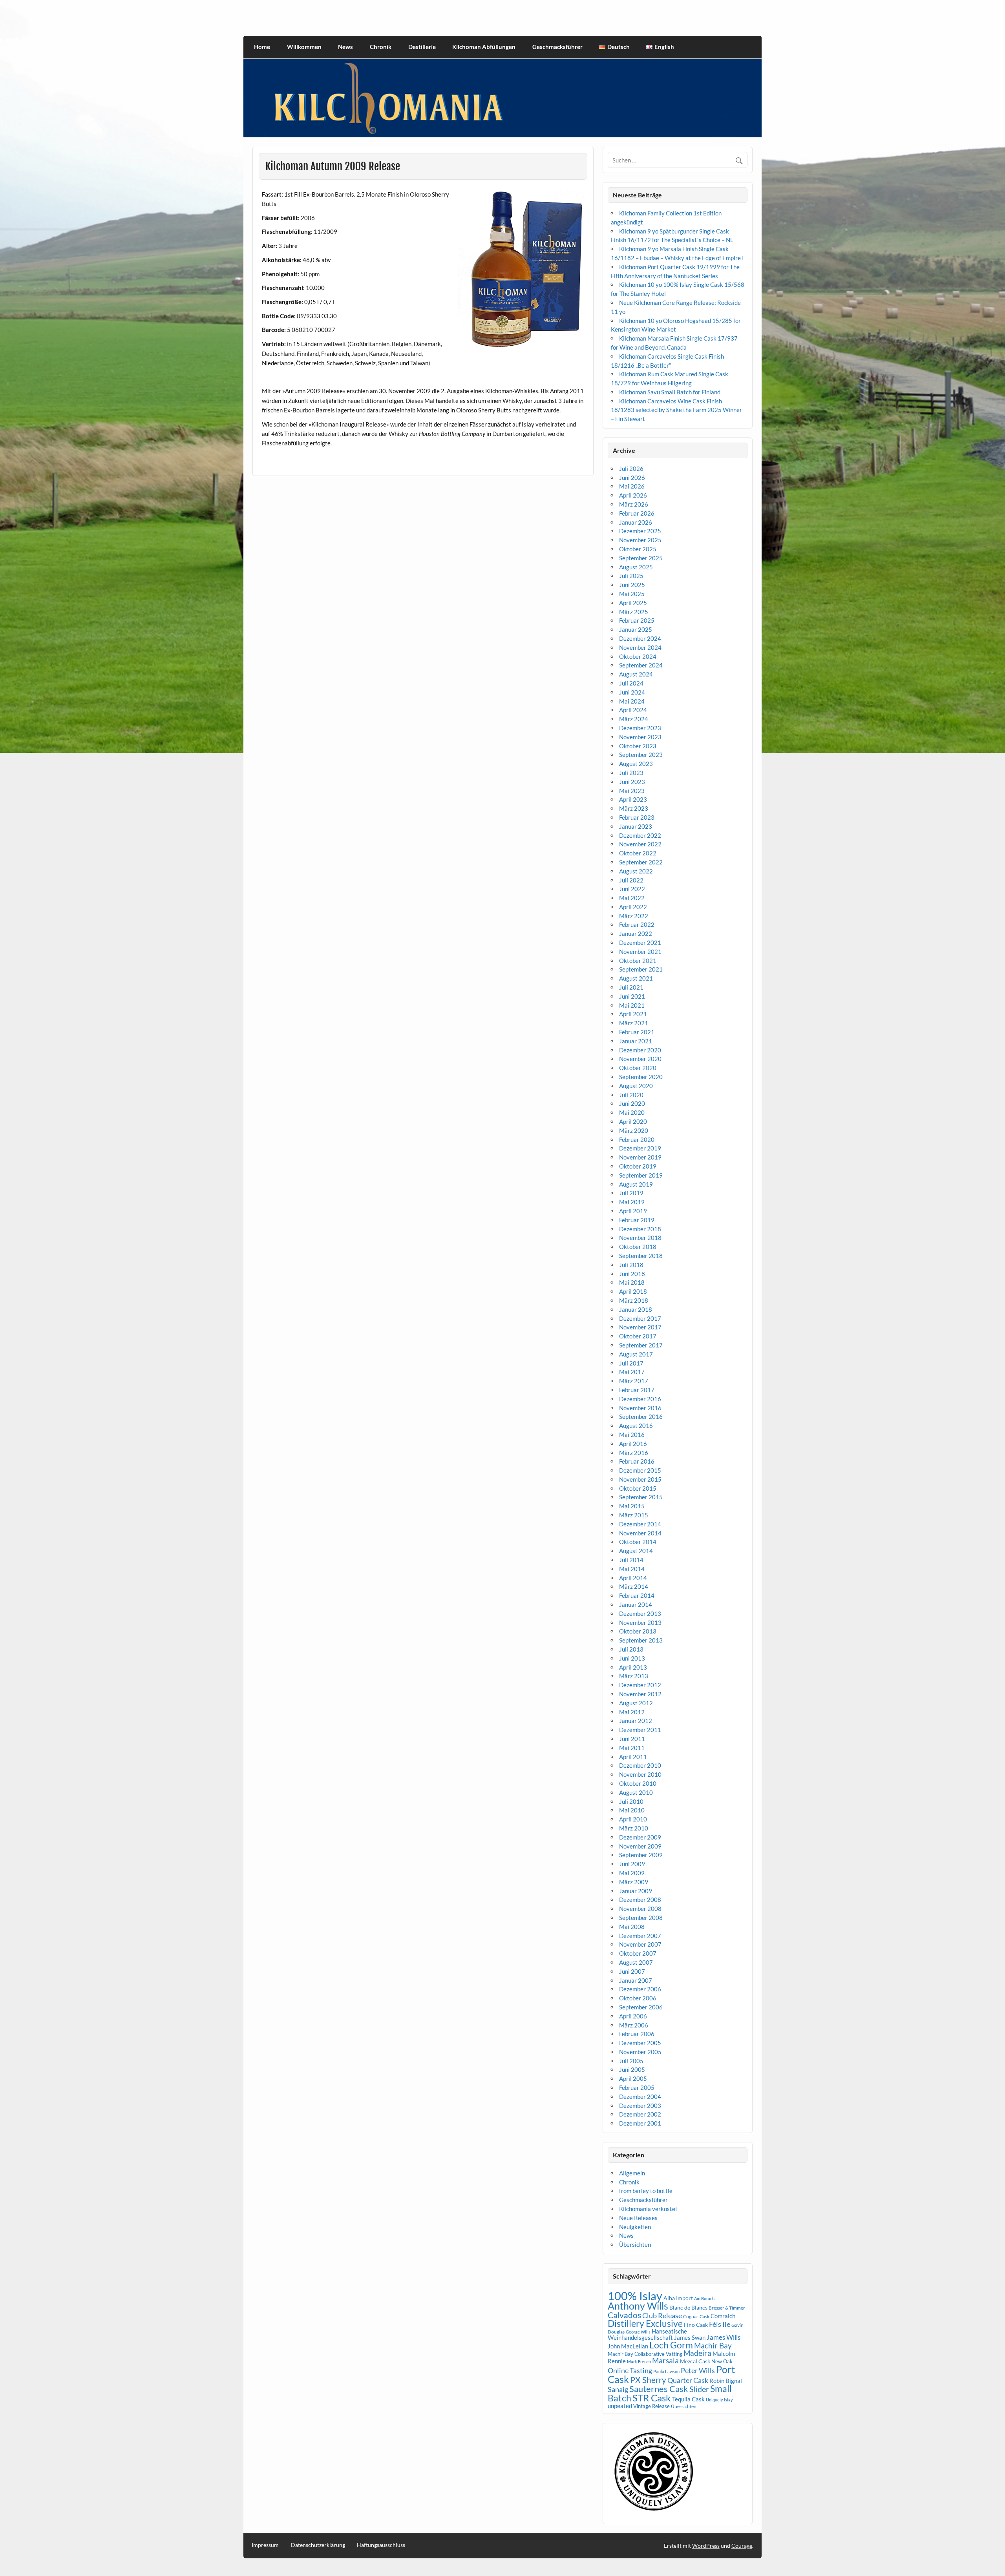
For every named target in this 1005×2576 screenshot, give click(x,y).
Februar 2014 (637, 1595)
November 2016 (640, 1408)
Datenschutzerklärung (318, 2545)
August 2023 (636, 764)
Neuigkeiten (635, 2227)
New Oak (722, 2361)
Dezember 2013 (640, 1613)
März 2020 (634, 1130)
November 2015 (640, 1479)
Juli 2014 (631, 1560)
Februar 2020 (637, 1139)
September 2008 (641, 1918)
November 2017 (640, 1327)
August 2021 (636, 978)
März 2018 (634, 1300)
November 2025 (640, 540)
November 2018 (640, 1238)
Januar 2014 (636, 1604)
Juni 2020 (632, 1103)
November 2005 (640, 2052)
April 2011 (633, 1757)
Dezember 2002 (640, 2114)
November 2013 (640, 1623)
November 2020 (640, 1059)
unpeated (620, 2406)
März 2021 (634, 1023)
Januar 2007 (636, 1980)
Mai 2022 (632, 898)
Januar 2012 (636, 1721)
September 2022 (641, 862)
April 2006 (633, 2016)
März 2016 (634, 1453)
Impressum (265, 2545)
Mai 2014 (632, 1569)
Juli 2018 (631, 1265)
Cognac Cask (696, 2316)
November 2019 (640, 1157)
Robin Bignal (726, 2381)
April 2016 (633, 1444)
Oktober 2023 (638, 746)
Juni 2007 (632, 1971)
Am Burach (704, 2298)
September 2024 (641, 665)
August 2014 (636, 1551)
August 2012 (636, 1703)
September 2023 (641, 755)
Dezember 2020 (640, 1050)
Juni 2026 (632, 478)
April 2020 (633, 1121)
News (345, 47)
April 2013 (633, 1667)
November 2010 (640, 1774)
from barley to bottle (646, 2191)
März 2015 (634, 1515)
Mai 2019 (632, 1202)
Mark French (639, 2362)
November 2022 (640, 844)
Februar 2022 (637, 924)
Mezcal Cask (695, 2361)
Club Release (662, 2316)
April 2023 (633, 799)
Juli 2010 (631, 1801)
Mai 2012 (632, 1712)
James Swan (690, 2338)
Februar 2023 (637, 817)
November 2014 (640, 1533)
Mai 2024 (632, 701)
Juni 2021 (632, 996)
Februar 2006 (637, 2034)
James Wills (724, 2337)
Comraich (723, 2316)
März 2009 (634, 1882)
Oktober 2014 (638, 1542)
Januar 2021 (636, 1041)
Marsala (665, 2360)
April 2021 (633, 1014)
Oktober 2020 (638, 1068)
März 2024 (634, 719)
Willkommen (304, 47)
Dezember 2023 (640, 728)
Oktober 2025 (638, 549)
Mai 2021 (632, 1005)
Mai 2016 (632, 1435)
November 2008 (640, 1909)
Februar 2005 (637, 2087)
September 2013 (641, 1640)
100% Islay (635, 2296)
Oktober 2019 (638, 1166)
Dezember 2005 (640, 2043)
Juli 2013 (631, 1649)
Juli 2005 (631, 2061)
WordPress (706, 2546)
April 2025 (633, 603)
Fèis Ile (720, 2324)
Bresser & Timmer (727, 2308)
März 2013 (634, 1676)
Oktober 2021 (638, 961)
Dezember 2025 (640, 531)
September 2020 (641, 1077)
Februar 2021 (637, 1032)
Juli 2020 (631, 1095)
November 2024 (640, 647)
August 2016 (636, 1426)
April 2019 (633, 1211)
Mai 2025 (632, 594)
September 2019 (641, 1175)
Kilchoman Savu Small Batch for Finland (670, 392)
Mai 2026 (632, 486)
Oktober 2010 (638, 1783)
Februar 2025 (637, 620)
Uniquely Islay (719, 2400)
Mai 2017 (632, 1372)
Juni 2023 (632, 782)
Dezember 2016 (640, 1399)
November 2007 (640, 1944)
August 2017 (636, 1354)
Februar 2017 (637, 1390)
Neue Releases (638, 2218)
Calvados (624, 2315)
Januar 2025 (636, 629)
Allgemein (632, 2173)
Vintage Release (651, 2406)
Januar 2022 (636, 933)
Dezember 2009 (640, 1837)
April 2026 (633, 495)
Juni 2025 (632, 585)
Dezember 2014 (640, 1524)
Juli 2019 (631, 1193)
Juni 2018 (632, 1274)
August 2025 (636, 567)
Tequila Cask (688, 2399)
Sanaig (618, 2389)
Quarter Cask (688, 2380)
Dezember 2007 (640, 1936)
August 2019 (636, 1184)
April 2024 (633, 710)
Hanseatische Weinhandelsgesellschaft (647, 2334)
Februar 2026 (637, 513)
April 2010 (633, 1819)
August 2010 (636, 1792)
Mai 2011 (632, 1748)
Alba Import (678, 2298)
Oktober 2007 (638, 1953)
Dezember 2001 (640, 2123)
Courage (742, 2546)
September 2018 (641, 1256)
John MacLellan (628, 2346)
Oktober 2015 (638, 1488)
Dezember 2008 (640, 1900)
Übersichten (635, 2244)
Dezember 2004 (640, 2097)
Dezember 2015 (640, 1470)
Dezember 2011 (640, 1730)
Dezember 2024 (640, 638)
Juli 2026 (631, 469)
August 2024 (636, 674)
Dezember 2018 (640, 1229)
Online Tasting (630, 2371)
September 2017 (641, 1345)
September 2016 (641, 1417)
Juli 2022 (631, 880)
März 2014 (634, 1586)
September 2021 (641, 969)
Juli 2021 (631, 987)
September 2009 (641, 1855)
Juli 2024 (631, 683)
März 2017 (634, 1381)
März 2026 (634, 504)
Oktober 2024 (638, 656)
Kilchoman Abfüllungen (484, 47)
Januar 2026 (636, 522)
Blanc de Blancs (688, 2307)
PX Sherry (648, 2380)
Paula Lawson (666, 2371)
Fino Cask (696, 2325)
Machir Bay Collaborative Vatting (645, 2354)
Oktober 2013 (638, 1631)
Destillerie (422, 47)
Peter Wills (698, 2370)
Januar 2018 (636, 1309)
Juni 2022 (632, 889)
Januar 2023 (636, 826)
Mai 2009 (632, 1873)
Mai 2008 (632, 1927)
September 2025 (641, 558)
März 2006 (634, 2025)
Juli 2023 (631, 773)
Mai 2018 (632, 1282)
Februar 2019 (637, 1220)
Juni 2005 (632, 2069)
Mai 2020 (632, 1112)
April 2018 (633, 1291)
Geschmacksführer (557, 47)
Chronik (381, 47)
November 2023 (640, 737)
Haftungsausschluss (381, 2545)
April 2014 (633, 1578)
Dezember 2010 (640, 1765)
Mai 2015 (632, 1506)
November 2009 (640, 1846)
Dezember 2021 (640, 943)
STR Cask (652, 2398)
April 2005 (633, 2078)
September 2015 (641, 1497)
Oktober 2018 (638, 1247)
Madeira (697, 2353)
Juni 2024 (632, 692)
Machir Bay (713, 2345)
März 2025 (634, 612)
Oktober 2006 (638, 1998)
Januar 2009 (636, 1891)
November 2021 (640, 952)
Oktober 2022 (638, 853)
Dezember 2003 (640, 2106)
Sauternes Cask (659, 2389)
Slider (699, 2389)
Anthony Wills (638, 2306)
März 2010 (634, 1828)
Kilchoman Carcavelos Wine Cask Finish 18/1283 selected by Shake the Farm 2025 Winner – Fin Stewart (676, 410)
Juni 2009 (632, 1864)
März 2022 (634, 916)
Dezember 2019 (640, 1148)
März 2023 (634, 808)
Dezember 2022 (640, 835)
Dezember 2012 (640, 1685)
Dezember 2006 (640, 1989)
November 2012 (640, 1694)
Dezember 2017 (640, 1318)
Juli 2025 (631, 576)
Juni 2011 (632, 1739)
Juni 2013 (632, 1658)
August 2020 (636, 1086)
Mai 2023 (632, 791)
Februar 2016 (637, 1461)
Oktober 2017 (638, 1336)
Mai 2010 (632, 1810)
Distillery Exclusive (645, 2324)
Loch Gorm (671, 2345)
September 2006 (641, 2007)
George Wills (638, 2332)
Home (262, 47)
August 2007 (636, 1962)
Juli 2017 (631, 1363)
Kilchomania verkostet (648, 2209)
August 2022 (636, 871)
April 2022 (633, 907)
